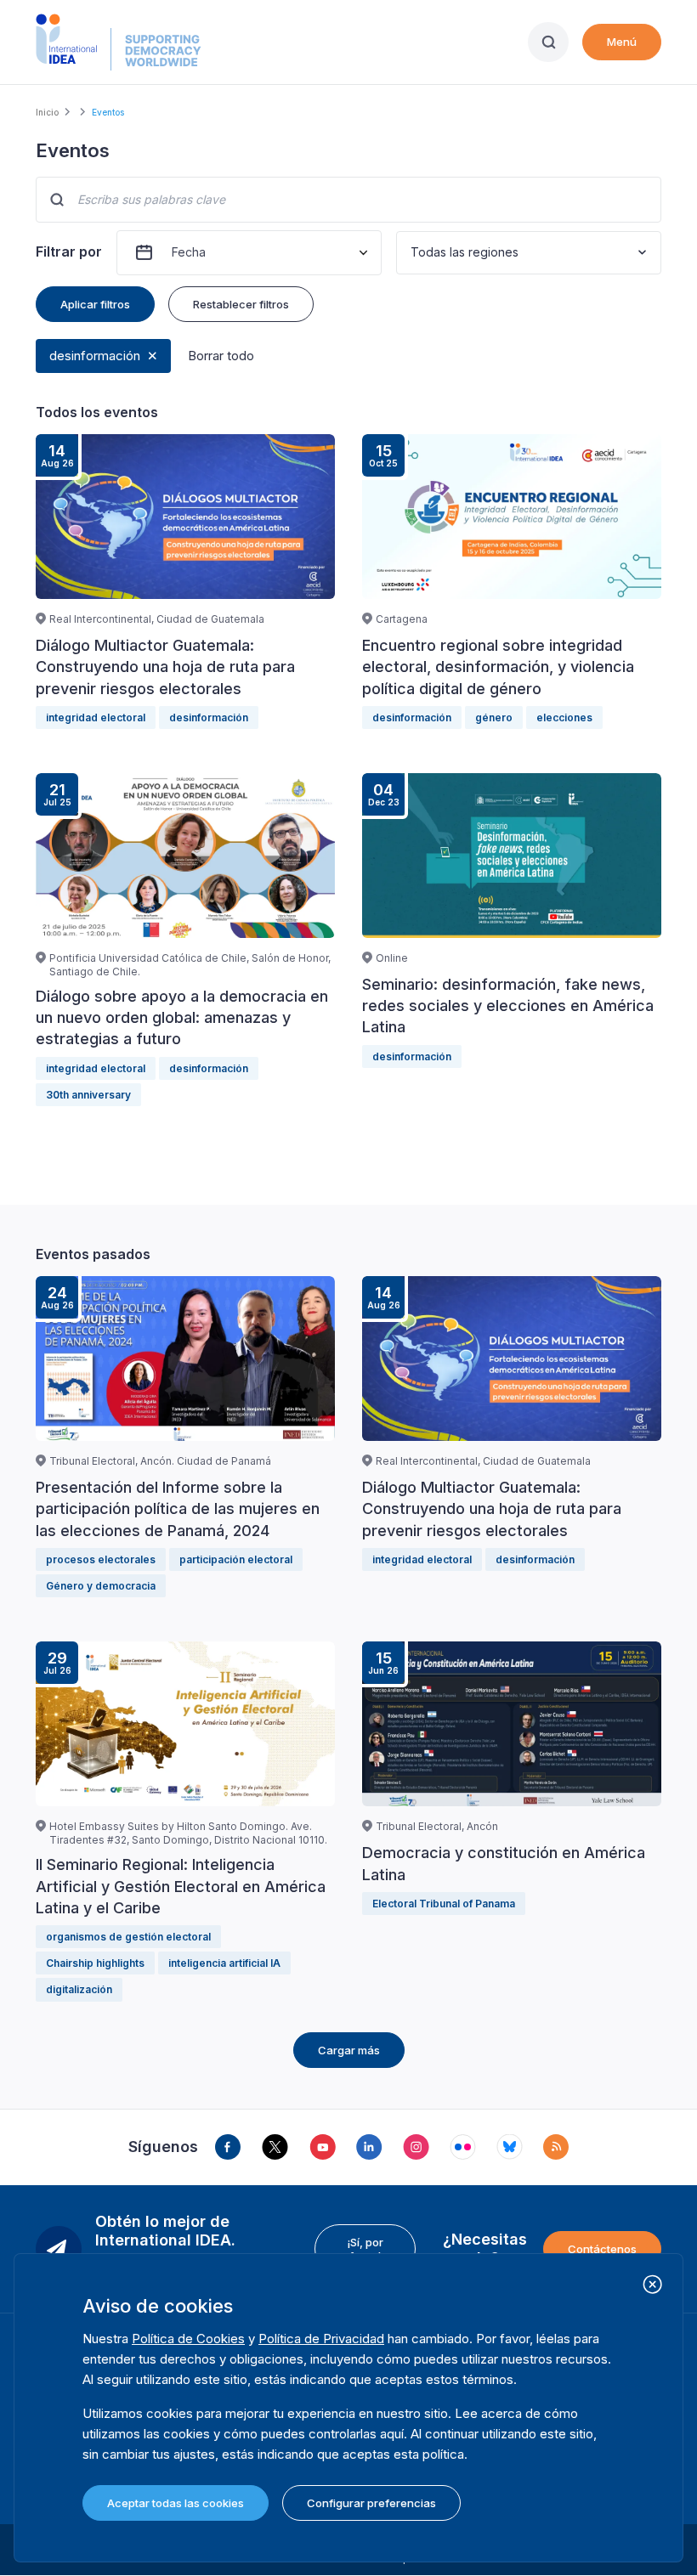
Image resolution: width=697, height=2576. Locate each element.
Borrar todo (221, 356)
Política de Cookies (188, 2339)
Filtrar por (69, 251)
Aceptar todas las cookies (176, 2503)
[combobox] (412, 253)
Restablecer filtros (241, 304)
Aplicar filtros (95, 304)
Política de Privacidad (321, 2339)
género (494, 717)
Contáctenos (602, 2249)
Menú (622, 42)
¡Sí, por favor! (365, 2249)
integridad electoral (96, 717)
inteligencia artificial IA (224, 1963)
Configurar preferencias (371, 2503)
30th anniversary (88, 1095)
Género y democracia (101, 1586)
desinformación (95, 356)
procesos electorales (101, 1559)
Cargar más (349, 2050)
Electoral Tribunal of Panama (444, 1904)
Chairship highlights (95, 1963)
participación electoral (236, 1559)
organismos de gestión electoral (128, 1937)
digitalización (79, 1989)
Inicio (47, 112)
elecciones (564, 717)
